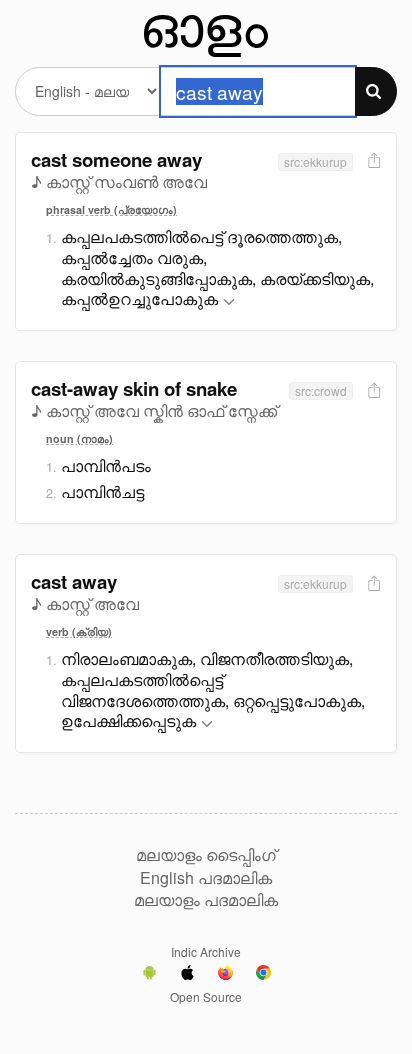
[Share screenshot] (372, 161)
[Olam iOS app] (187, 975)
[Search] (376, 91)
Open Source (206, 996)
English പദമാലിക (206, 878)
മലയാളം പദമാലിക (206, 900)
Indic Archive (206, 951)
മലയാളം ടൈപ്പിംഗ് (206, 855)
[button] (229, 302)
